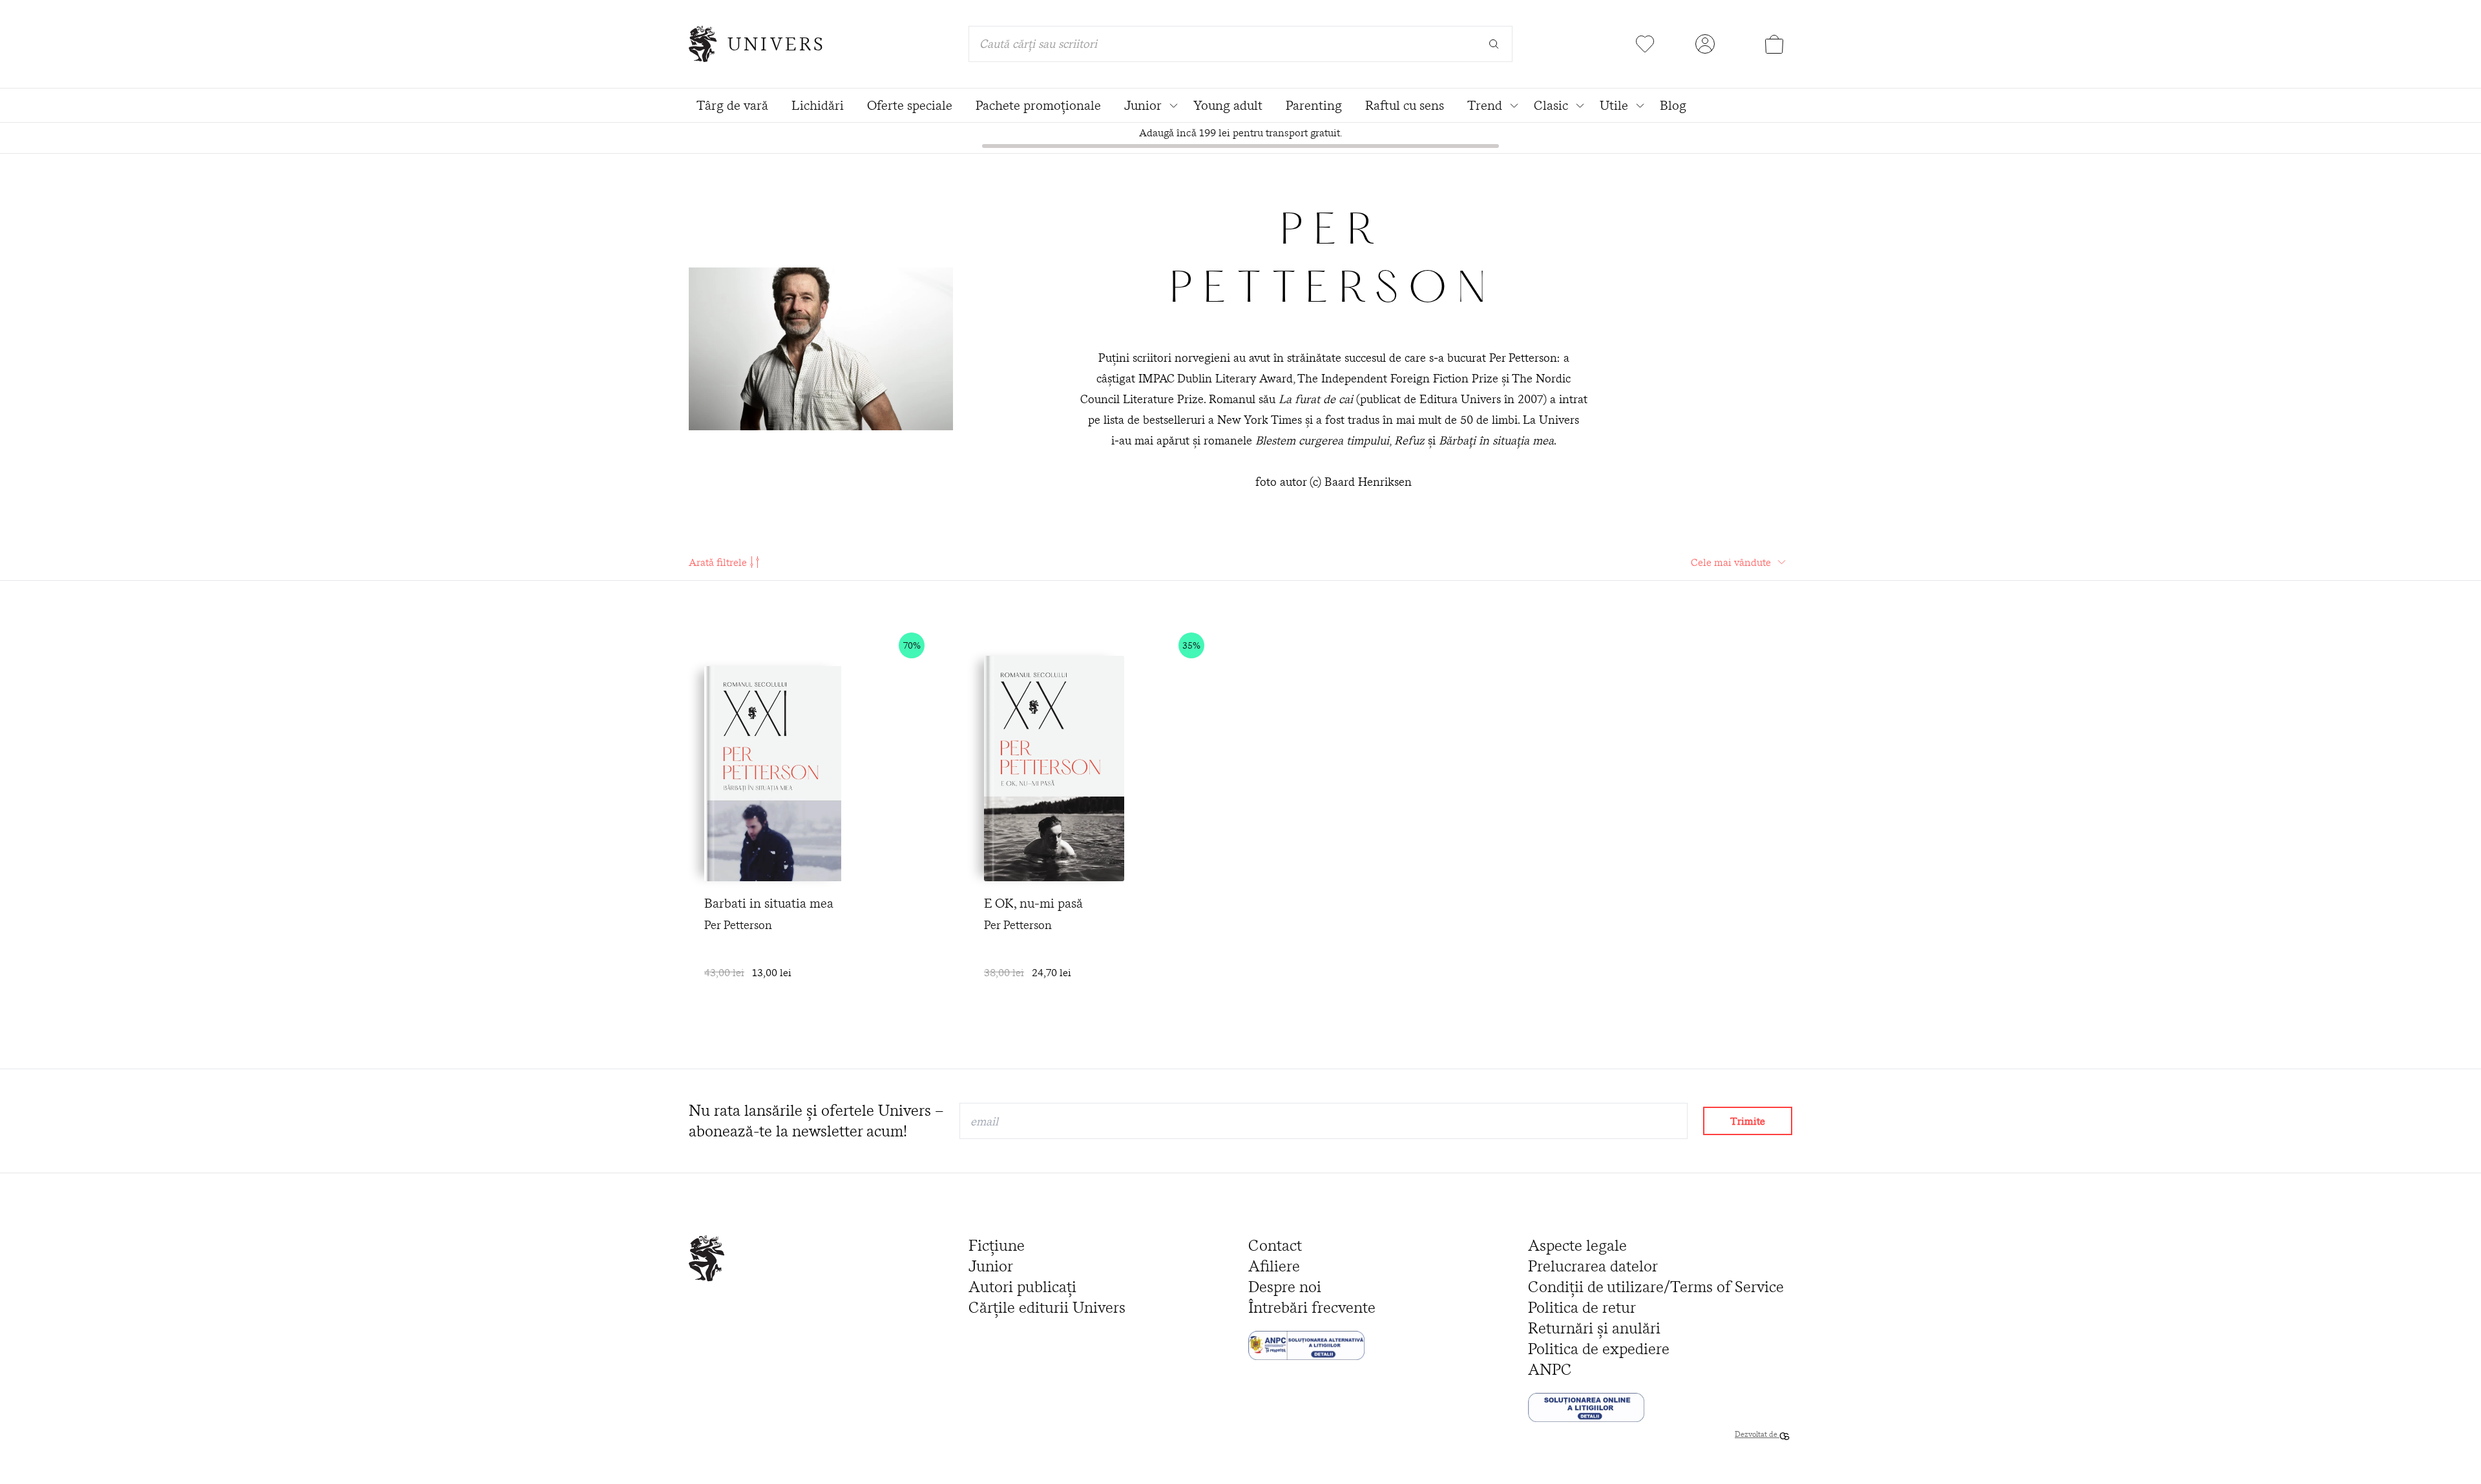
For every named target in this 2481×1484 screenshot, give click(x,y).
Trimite (1748, 1121)
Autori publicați (1022, 1287)
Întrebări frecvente (1312, 1307)
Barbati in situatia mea (769, 903)
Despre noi (1285, 1287)
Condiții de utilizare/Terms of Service (1656, 1287)
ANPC (1550, 1369)
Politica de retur (1582, 1307)
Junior (991, 1266)
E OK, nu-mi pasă (1033, 903)
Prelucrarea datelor (1593, 1266)
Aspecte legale (1577, 1245)
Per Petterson (738, 925)
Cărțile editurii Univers (1047, 1307)
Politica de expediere (1599, 1349)
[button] (940, 645)
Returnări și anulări (1594, 1328)
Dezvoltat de (1757, 1434)
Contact (1275, 1245)
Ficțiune (997, 1245)
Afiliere (1274, 1266)
